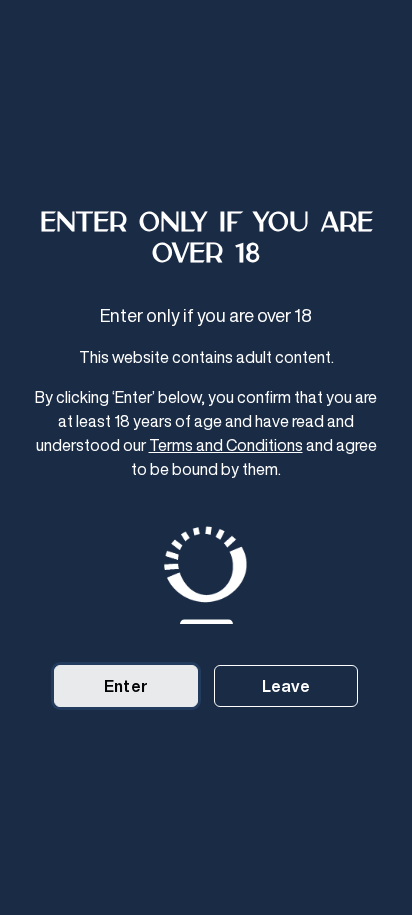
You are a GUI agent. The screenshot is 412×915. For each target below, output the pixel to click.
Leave (286, 686)
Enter (126, 686)
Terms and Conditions (226, 445)
